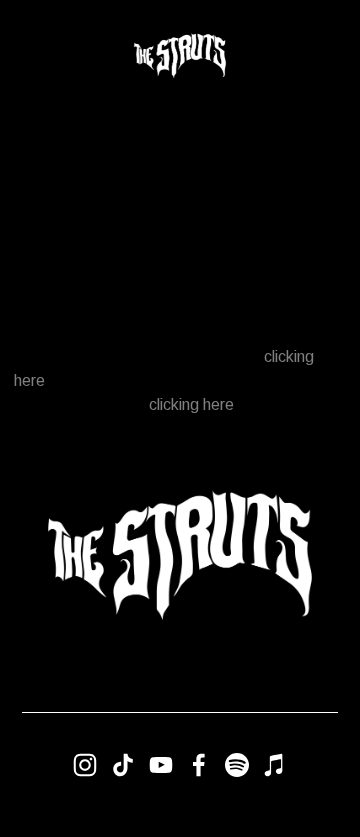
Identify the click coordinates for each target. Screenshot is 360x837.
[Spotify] (237, 765)
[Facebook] (199, 765)
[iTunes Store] (275, 765)
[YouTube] (161, 765)
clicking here (191, 404)
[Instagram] (85, 765)
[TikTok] (123, 765)
